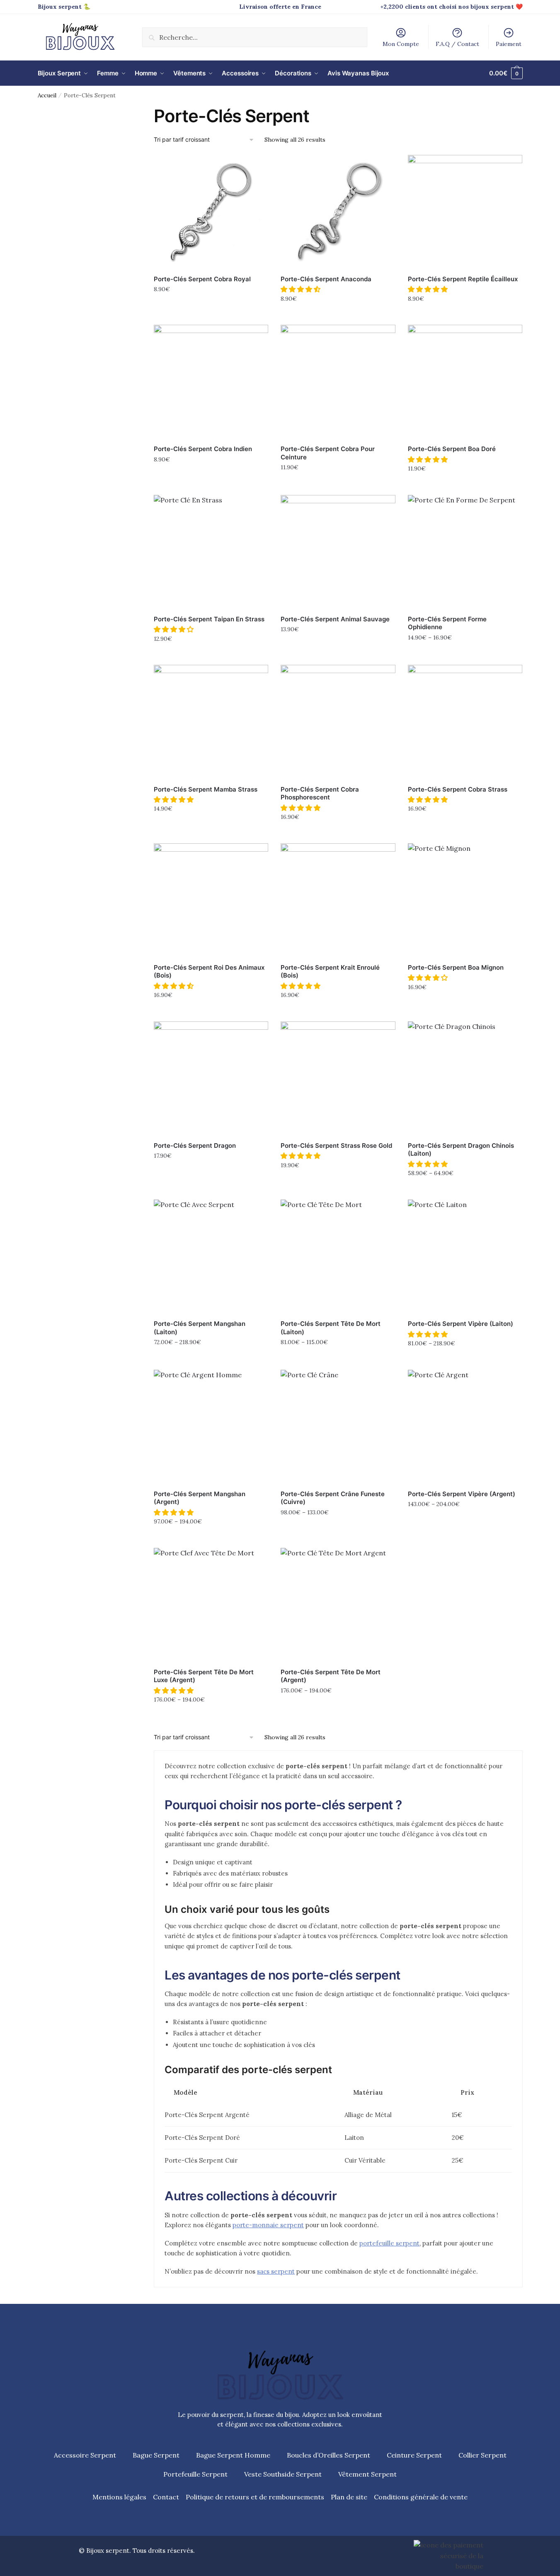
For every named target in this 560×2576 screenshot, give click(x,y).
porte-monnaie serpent (268, 2225)
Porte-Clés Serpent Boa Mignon (456, 967)
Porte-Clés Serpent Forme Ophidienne (447, 623)
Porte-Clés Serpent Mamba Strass (206, 789)
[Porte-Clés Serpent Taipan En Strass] (211, 552)
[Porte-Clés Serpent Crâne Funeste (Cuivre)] (338, 1427)
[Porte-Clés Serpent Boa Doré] (465, 382)
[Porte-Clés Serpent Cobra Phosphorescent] (338, 722)
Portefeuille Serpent (195, 2474)
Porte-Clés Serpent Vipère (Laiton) (461, 1324)
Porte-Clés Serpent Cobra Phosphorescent (320, 793)
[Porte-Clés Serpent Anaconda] (338, 212)
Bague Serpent (156, 2455)
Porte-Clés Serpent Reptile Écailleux (463, 279)
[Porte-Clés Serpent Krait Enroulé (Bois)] (338, 901)
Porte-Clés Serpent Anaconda (326, 279)
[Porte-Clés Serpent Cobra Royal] (211, 212)
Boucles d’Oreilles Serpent (328, 2455)
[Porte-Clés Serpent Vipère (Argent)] (465, 1427)
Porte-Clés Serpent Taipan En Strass (209, 619)
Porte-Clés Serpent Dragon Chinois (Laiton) (461, 1150)
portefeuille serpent (389, 2243)
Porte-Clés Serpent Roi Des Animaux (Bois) (209, 972)
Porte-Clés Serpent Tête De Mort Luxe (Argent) (204, 1676)
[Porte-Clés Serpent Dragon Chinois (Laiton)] (465, 1079)
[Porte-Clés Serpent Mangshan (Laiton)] (211, 1257)
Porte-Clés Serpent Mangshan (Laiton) (200, 1328)
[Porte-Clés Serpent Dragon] (211, 1079)
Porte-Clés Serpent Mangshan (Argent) (200, 1498)
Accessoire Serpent (85, 2455)
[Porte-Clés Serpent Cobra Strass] (465, 722)
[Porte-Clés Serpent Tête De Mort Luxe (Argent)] (211, 1605)
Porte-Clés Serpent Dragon (195, 1146)
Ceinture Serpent (414, 2455)
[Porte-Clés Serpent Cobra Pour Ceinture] (338, 382)
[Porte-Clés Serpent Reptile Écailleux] (465, 212)
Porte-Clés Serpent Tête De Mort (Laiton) (331, 1328)
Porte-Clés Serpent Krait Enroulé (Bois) (330, 972)
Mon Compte (401, 44)
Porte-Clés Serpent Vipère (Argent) (462, 1494)
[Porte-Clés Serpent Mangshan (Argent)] (211, 1427)
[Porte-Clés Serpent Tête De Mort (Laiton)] (338, 1257)
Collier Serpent (482, 2455)
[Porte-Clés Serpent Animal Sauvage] (338, 552)
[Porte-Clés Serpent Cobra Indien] (211, 382)
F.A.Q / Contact (457, 44)
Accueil (47, 95)
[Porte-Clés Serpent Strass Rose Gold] (338, 1079)
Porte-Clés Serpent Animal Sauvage (335, 619)
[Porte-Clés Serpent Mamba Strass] (211, 722)
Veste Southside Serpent (283, 2474)
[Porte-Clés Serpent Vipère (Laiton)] (465, 1257)
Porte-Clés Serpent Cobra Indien (203, 449)
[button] (301, 289)
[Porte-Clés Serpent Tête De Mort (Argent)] (338, 1605)
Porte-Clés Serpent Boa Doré (452, 449)
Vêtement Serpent (367, 2474)
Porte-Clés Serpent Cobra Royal (202, 279)
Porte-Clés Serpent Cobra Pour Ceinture (328, 453)
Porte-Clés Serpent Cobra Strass (458, 789)
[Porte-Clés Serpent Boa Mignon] (465, 901)
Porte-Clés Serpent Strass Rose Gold (336, 1146)
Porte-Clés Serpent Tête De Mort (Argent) (331, 1676)
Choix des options (211, 307)
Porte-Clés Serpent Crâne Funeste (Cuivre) (333, 1498)
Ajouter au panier (338, 316)
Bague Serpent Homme (233, 2455)
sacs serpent (276, 2271)
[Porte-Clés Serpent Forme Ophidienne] (465, 552)
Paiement (509, 44)
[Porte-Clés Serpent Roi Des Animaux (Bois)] (211, 901)
